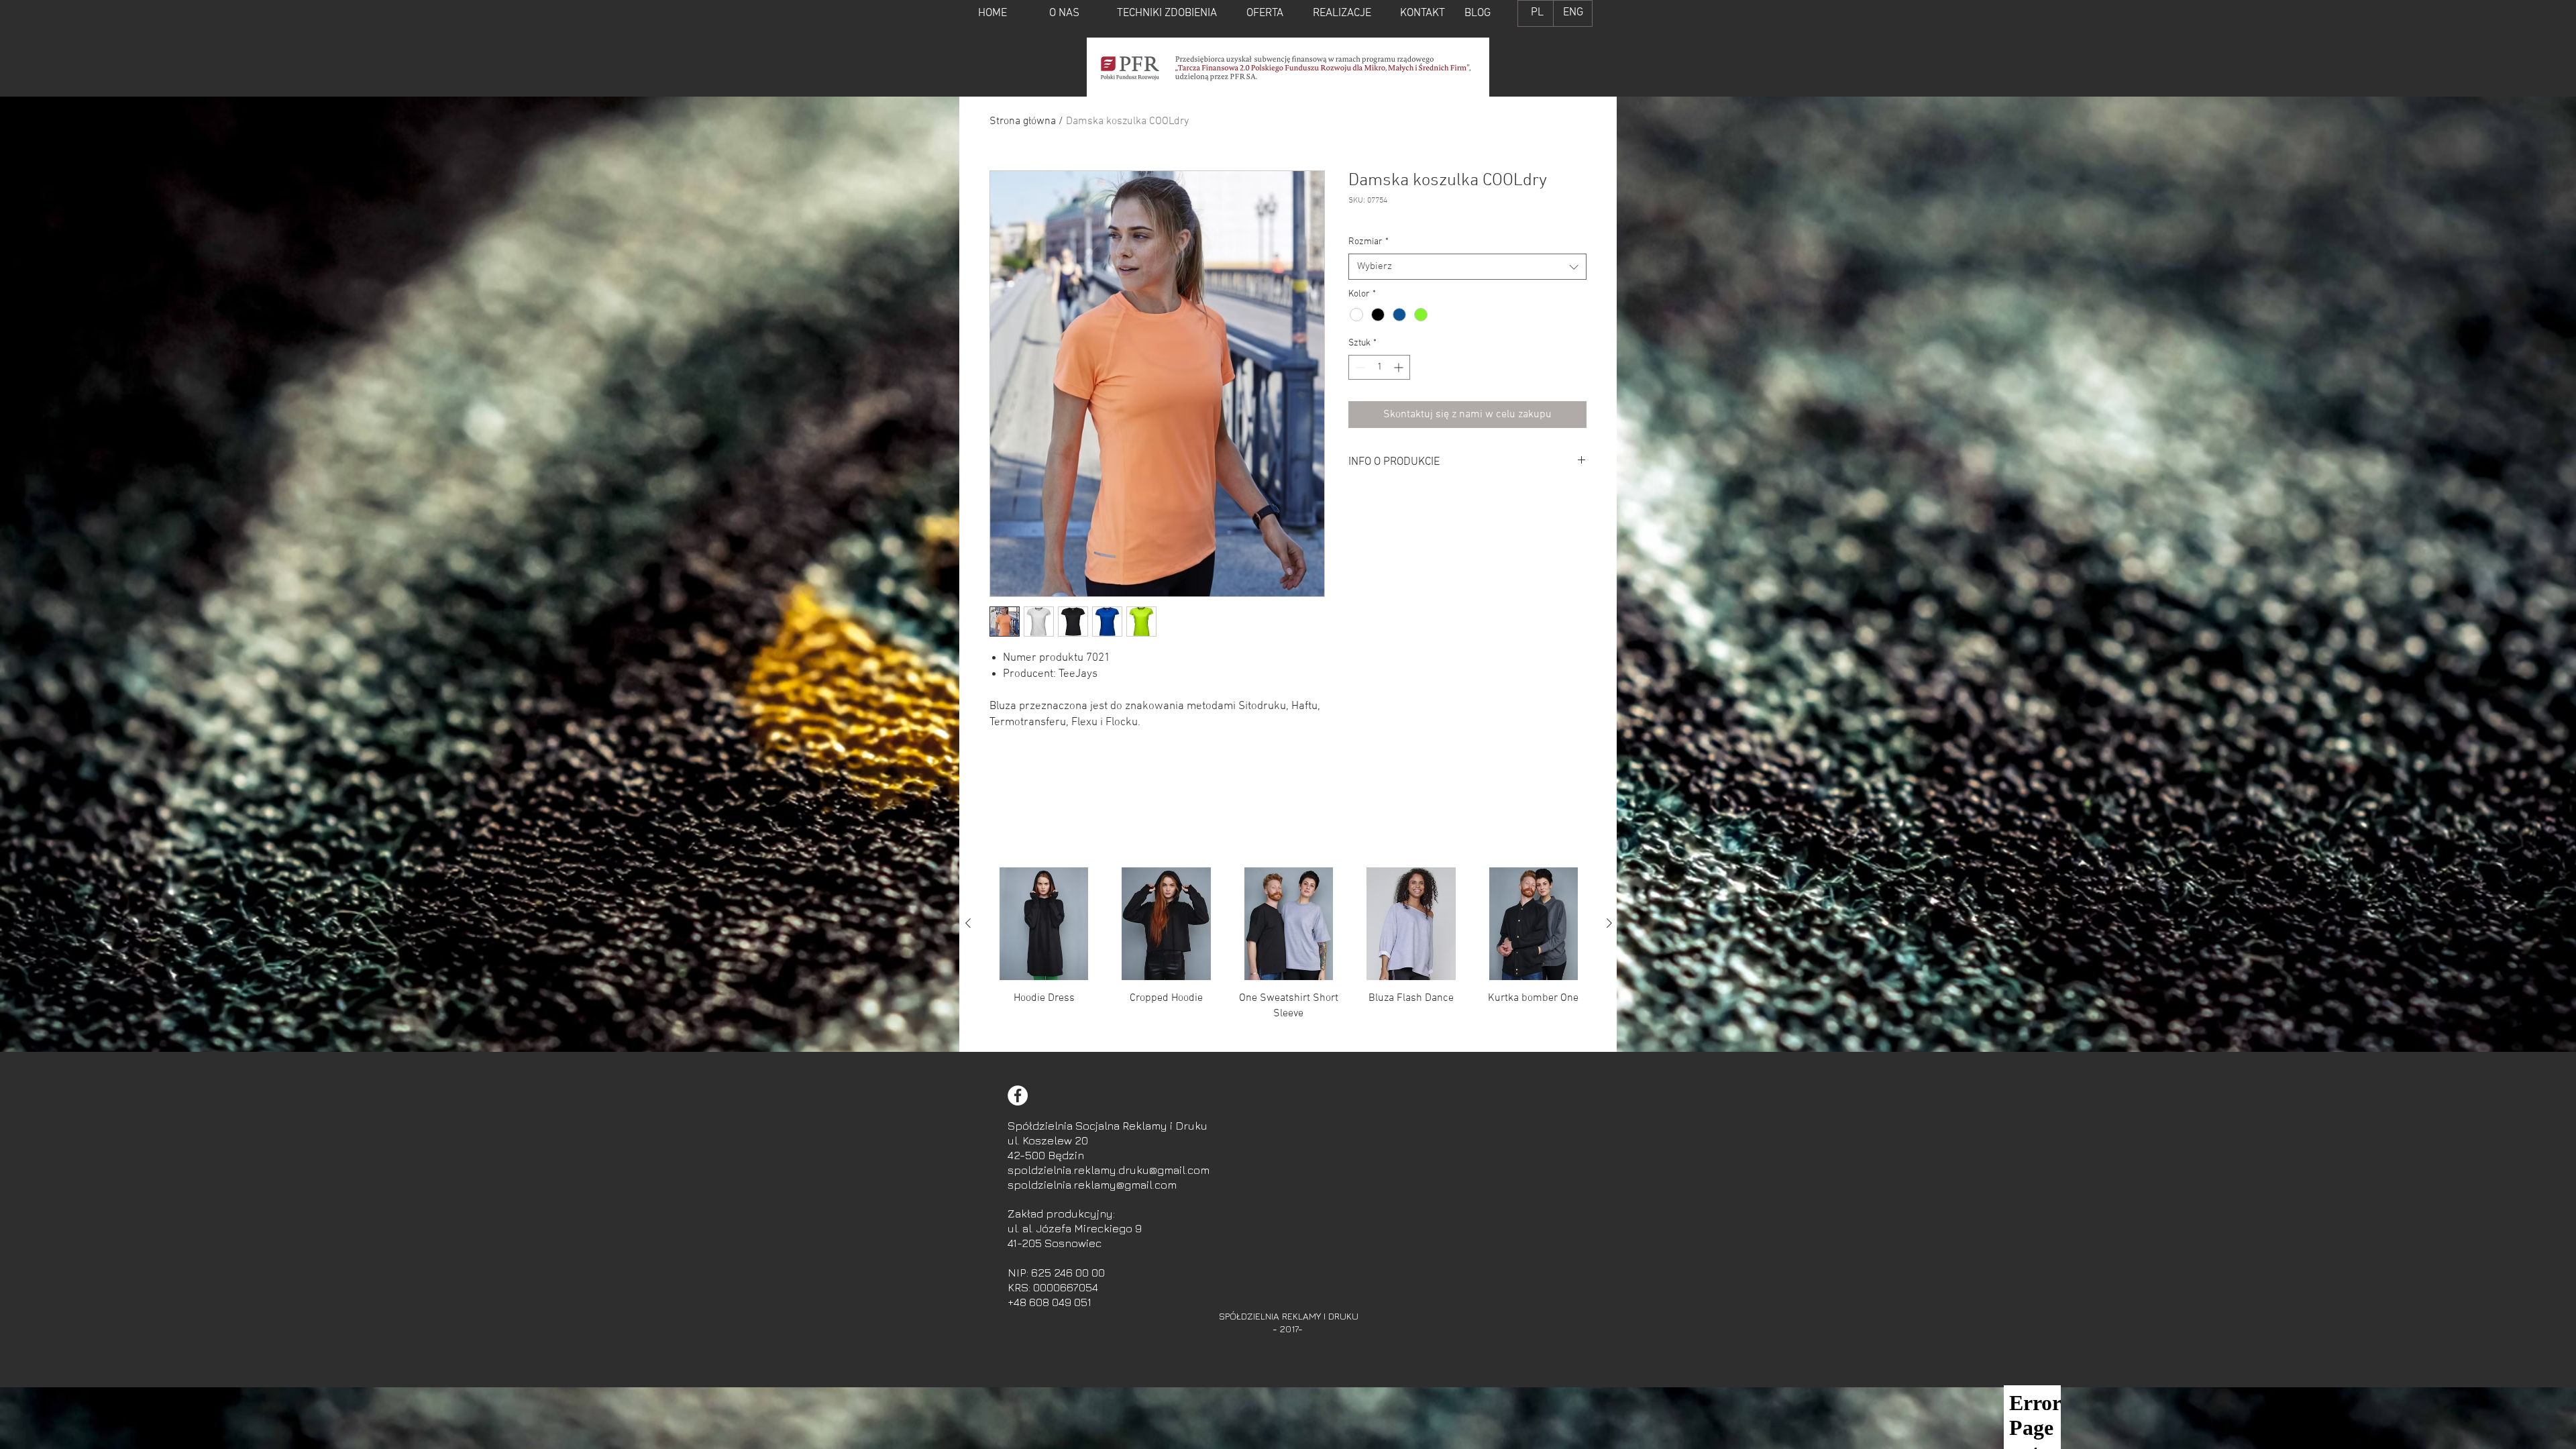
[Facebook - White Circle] (1018, 1095)
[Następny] (1609, 923)
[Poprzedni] (968, 923)
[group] (1289, 954)
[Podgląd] (1044, 924)
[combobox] (1467, 267)
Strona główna (1023, 121)
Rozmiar (1368, 242)
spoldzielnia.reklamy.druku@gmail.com (1109, 1170)
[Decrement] (1359, 367)
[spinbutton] (1379, 367)
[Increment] (1400, 367)
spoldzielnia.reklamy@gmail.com (1092, 1185)
